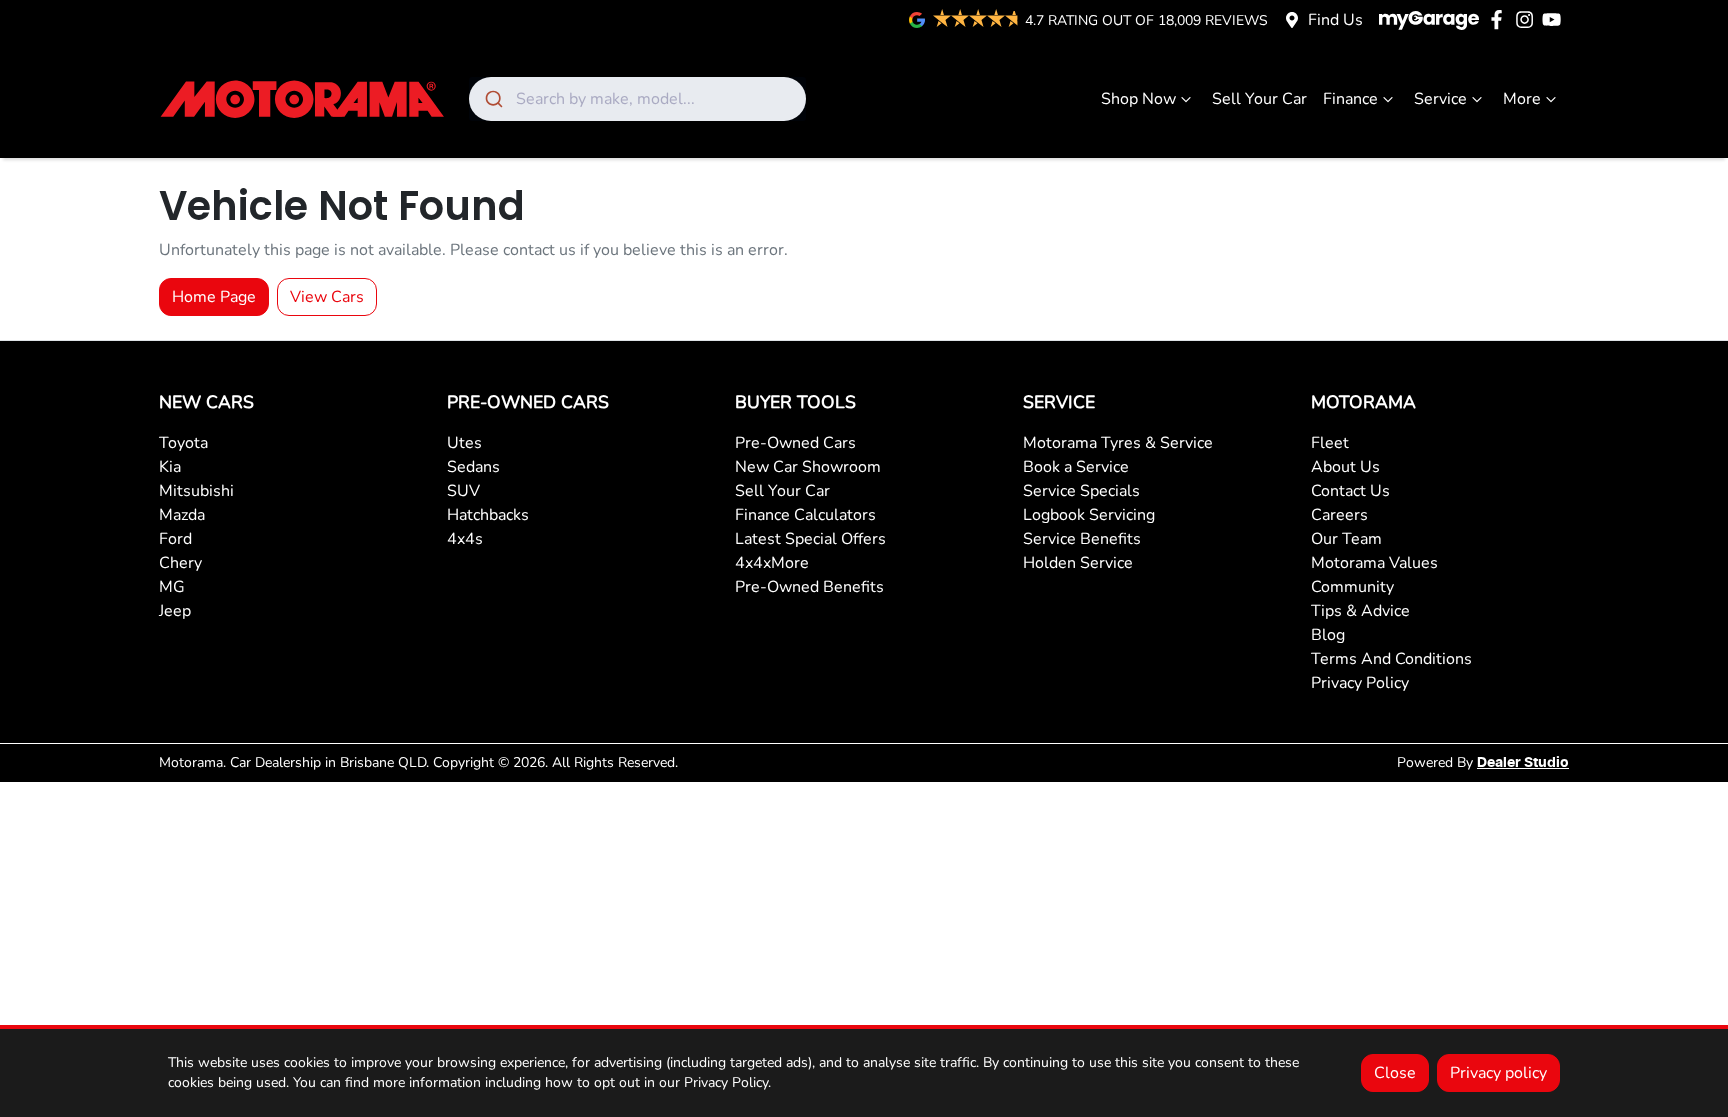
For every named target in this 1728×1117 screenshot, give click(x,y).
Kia (170, 467)
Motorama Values (1374, 563)
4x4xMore (772, 563)
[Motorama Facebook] (1500, 19)
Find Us (1335, 20)
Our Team (1346, 539)
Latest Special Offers (810, 539)
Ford (175, 539)
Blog (1328, 635)
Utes (464, 443)
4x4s (465, 539)
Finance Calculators (805, 515)
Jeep (175, 611)
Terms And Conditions (1391, 659)
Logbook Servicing (1089, 515)
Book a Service (1076, 467)
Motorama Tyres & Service (1118, 443)
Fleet (1330, 443)
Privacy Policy (1360, 683)
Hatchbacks (488, 515)
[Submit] (492, 99)
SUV (463, 491)
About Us (1345, 467)
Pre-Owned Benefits (809, 587)
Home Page (214, 297)
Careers (1339, 515)
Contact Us (1350, 491)
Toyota (183, 443)
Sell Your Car (1259, 99)
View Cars (327, 297)
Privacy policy (1498, 1073)
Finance (1350, 99)
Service (1440, 99)
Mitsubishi (196, 491)
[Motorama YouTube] (1555, 19)
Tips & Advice (1360, 611)
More (1522, 99)
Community (1352, 587)
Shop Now (1138, 99)
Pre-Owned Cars (795, 443)
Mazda (182, 515)
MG (172, 587)
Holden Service (1078, 563)
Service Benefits (1082, 539)
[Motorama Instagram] (1528, 19)
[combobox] (637, 99)
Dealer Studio (1523, 763)
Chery (180, 563)
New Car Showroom (808, 467)
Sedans (473, 467)
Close (1395, 1073)
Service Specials (1081, 491)
